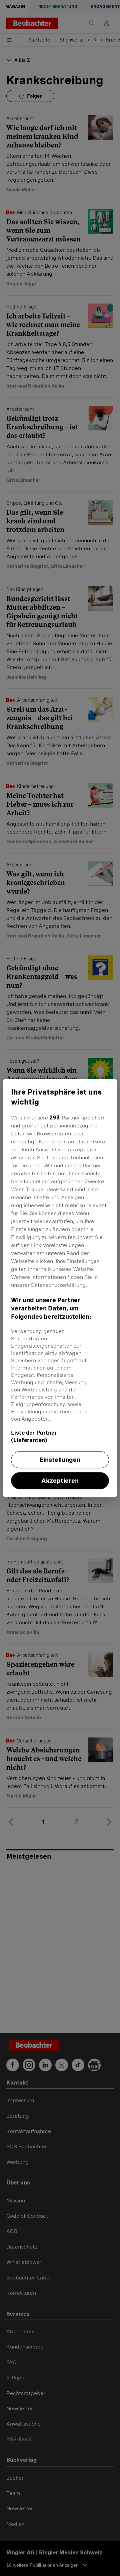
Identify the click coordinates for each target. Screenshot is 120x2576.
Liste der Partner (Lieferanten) (34, 1436)
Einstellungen (60, 1460)
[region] (60, 1288)
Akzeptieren (60, 1481)
